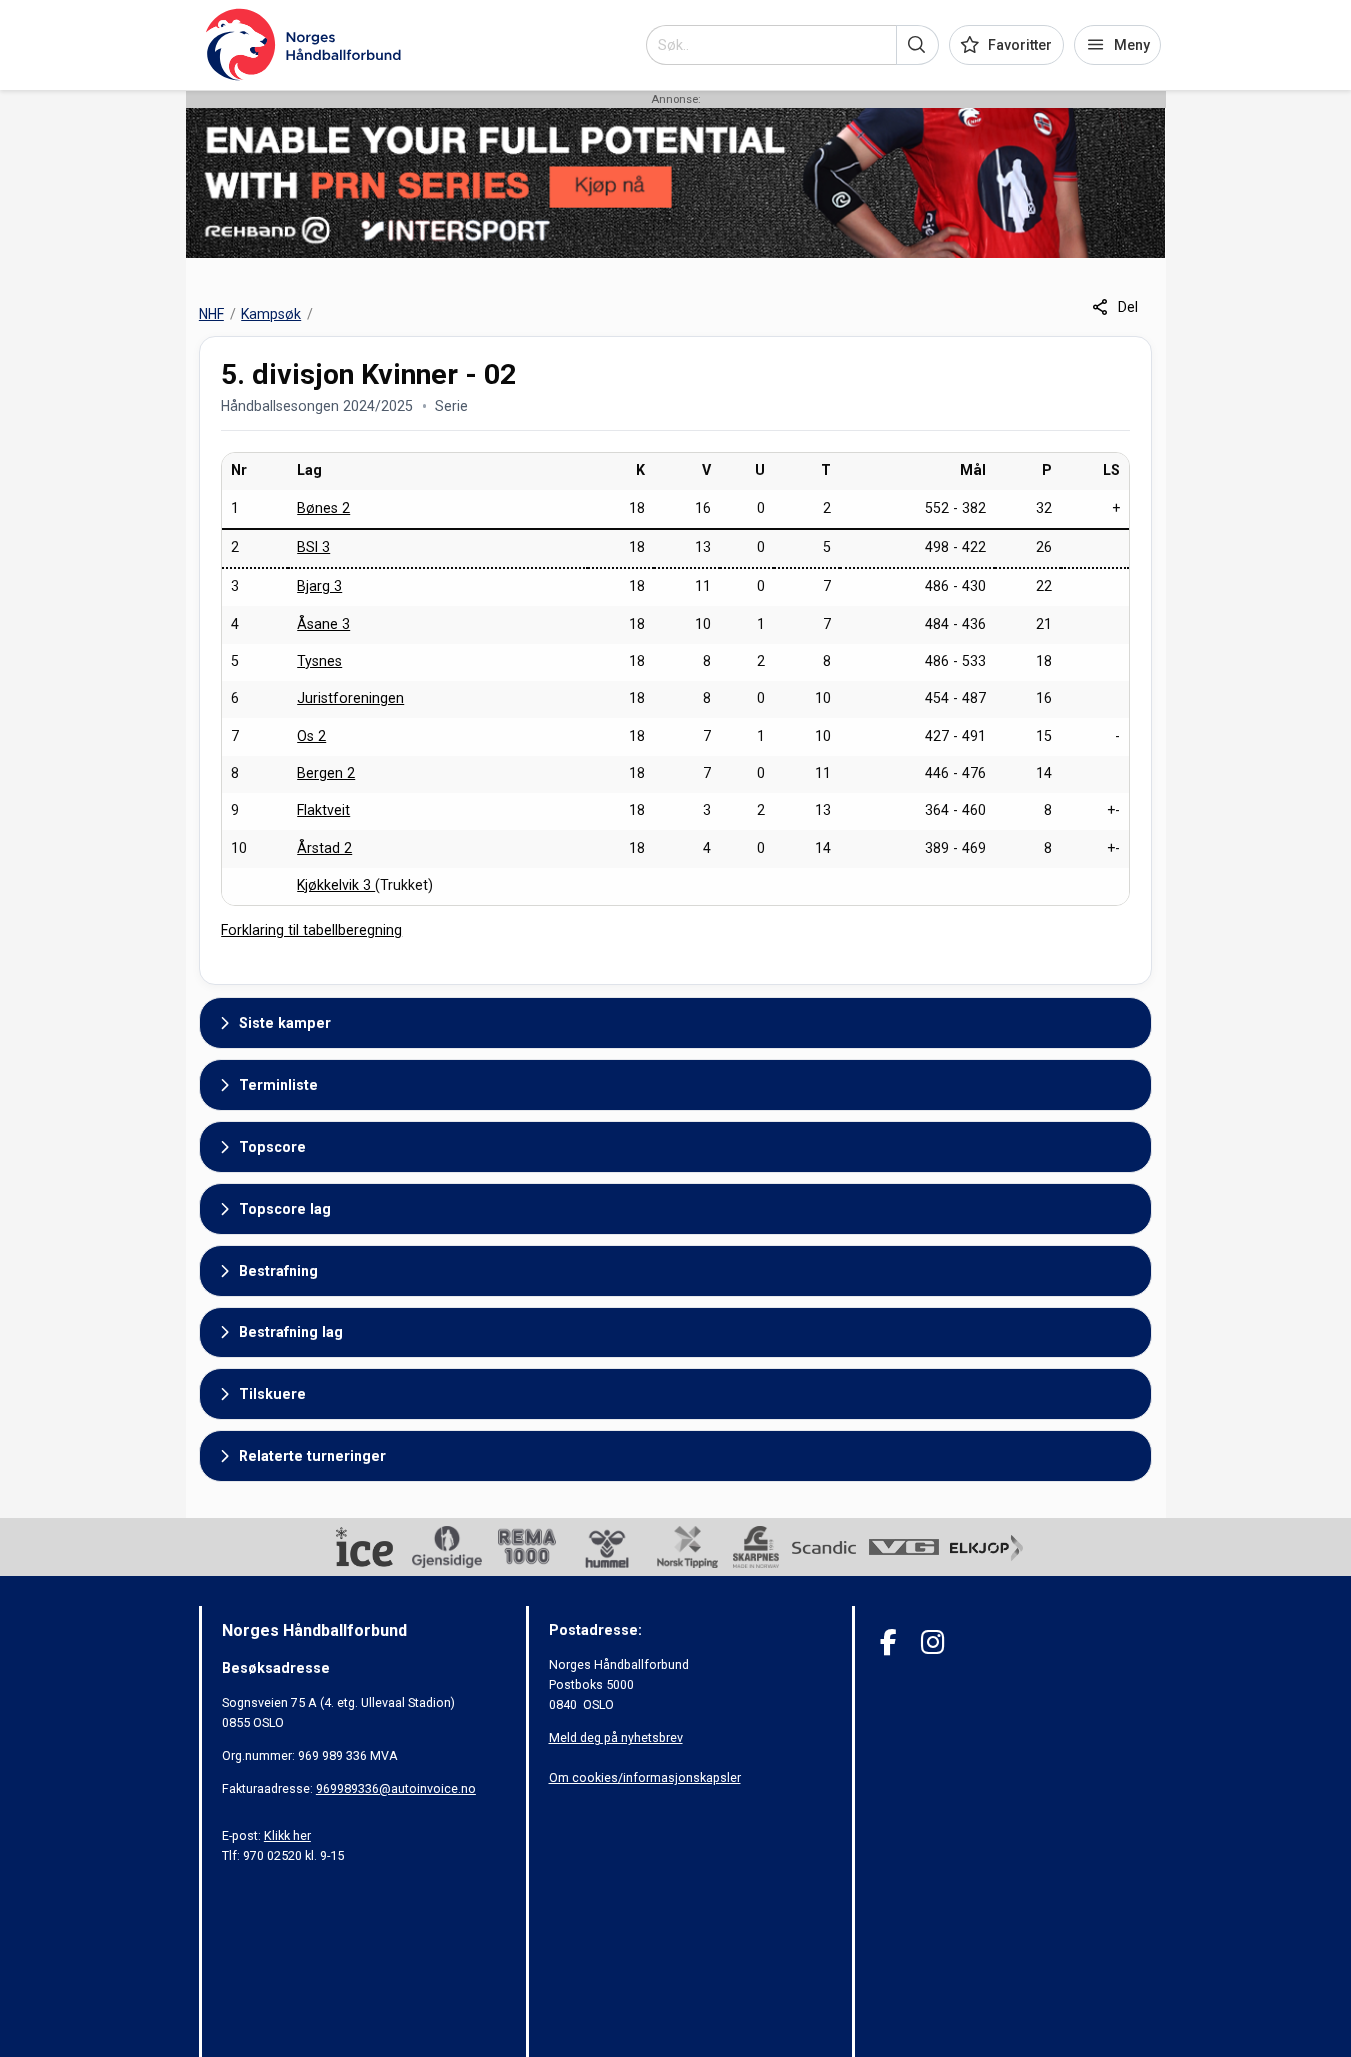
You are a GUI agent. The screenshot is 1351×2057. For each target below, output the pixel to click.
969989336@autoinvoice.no (396, 1788)
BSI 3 (313, 547)
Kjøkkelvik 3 (336, 885)
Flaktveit (323, 810)
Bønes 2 (323, 508)
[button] (917, 45)
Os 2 (311, 736)
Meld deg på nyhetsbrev (616, 1737)
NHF (211, 314)
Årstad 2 (324, 848)
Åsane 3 (323, 624)
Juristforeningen (350, 698)
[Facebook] (888, 1642)
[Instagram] (932, 1642)
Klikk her (287, 1835)
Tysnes (319, 661)
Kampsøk (271, 314)
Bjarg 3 (319, 586)
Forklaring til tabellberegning (311, 930)
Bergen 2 (326, 773)
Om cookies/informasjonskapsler (645, 1777)
